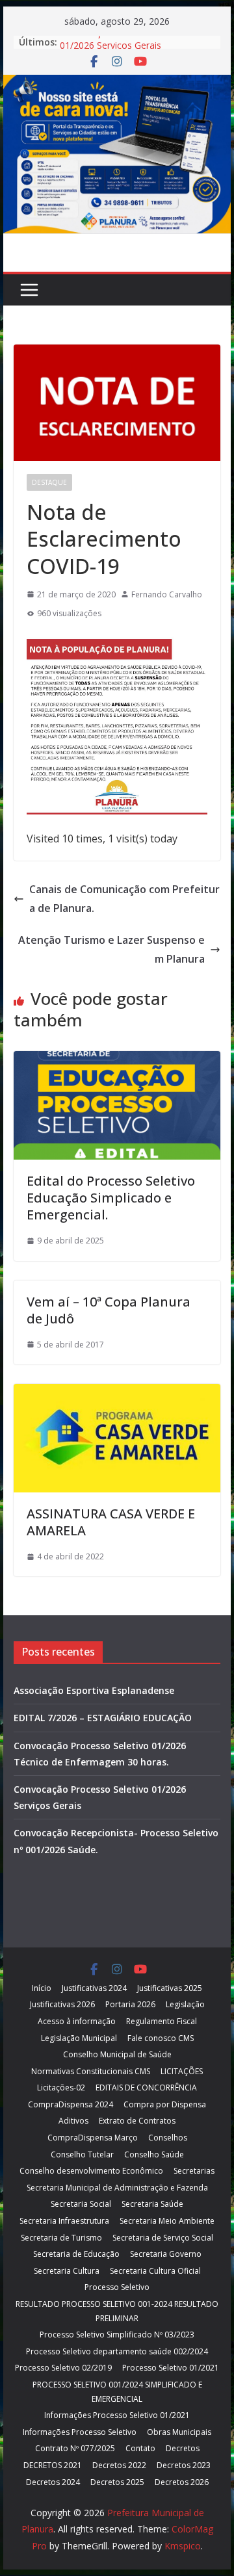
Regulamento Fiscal (162, 2021)
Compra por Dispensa (165, 2104)
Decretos (183, 2448)
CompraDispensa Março (93, 2138)
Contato (140, 2448)
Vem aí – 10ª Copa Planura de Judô (109, 1310)
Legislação (185, 2004)
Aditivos (73, 2121)
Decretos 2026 (182, 2482)
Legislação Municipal (79, 2038)
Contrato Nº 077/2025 (75, 2448)
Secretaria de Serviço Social (163, 2238)
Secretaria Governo (166, 2254)
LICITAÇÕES (182, 2071)
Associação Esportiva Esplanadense (94, 1690)
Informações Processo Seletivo (80, 2432)
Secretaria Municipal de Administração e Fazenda (117, 2188)
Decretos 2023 (184, 2465)
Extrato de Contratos (137, 2121)
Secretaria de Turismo (61, 2238)
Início (42, 1988)
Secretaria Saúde (152, 2204)
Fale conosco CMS (161, 2038)
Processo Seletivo (117, 2287)
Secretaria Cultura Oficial (155, 2271)
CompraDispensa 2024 (71, 2104)
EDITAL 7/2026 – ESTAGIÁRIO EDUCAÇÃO (103, 1718)
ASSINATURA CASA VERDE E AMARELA (111, 1522)
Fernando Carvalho (167, 594)
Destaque (49, 482)
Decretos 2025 (117, 2482)
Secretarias (194, 2171)
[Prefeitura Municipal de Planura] (117, 84)
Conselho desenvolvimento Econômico (91, 2171)
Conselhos (168, 2138)
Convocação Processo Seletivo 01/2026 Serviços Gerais (125, 48)
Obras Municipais (179, 2432)
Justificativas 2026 (62, 2004)
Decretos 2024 (53, 2482)
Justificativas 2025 (170, 1988)
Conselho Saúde (154, 2154)
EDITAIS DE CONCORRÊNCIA (146, 2088)
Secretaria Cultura (67, 2271)
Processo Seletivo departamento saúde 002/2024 (117, 2351)
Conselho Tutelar (82, 2154)
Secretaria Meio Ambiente (167, 2221)
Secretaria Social (81, 2204)
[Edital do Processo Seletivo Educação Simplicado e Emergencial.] (117, 1060)
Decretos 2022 (119, 2465)
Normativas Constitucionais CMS (91, 2071)
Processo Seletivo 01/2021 (171, 2368)
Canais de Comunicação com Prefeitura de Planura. (124, 899)
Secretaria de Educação (76, 2254)
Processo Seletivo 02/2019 (63, 2368)
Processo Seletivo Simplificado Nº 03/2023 (117, 2335)
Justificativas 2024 (94, 1988)
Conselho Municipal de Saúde (117, 2054)
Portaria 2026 (130, 2004)
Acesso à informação (77, 2021)
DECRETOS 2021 (53, 2465)
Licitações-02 (61, 2088)
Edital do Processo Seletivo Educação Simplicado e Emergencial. (111, 1198)
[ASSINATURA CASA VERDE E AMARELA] (117, 1393)
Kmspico (183, 2546)
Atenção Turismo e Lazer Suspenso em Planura (111, 949)
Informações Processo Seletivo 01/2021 (117, 2415)
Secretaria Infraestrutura (64, 2221)
